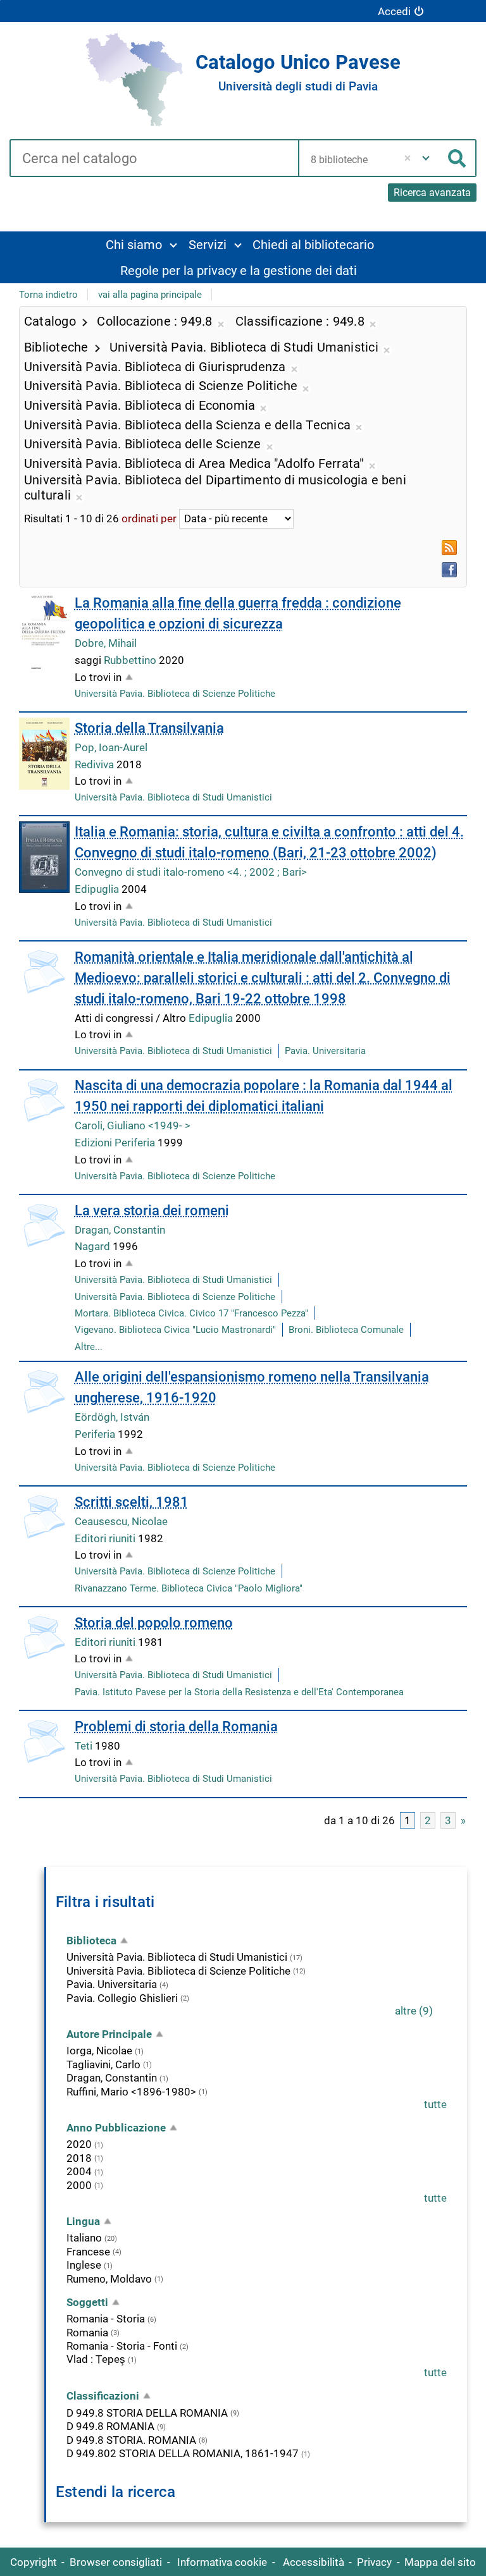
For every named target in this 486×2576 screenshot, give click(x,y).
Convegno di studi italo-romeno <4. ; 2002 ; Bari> (191, 872)
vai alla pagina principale (150, 295)
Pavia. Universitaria (325, 1051)
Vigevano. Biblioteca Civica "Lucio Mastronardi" (175, 1330)
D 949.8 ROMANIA (110, 2426)
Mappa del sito (440, 2562)
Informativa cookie (222, 2562)
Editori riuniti (106, 1538)
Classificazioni (103, 2396)
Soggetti (87, 2302)
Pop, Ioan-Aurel (111, 747)
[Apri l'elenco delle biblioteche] (426, 158)
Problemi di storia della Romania (176, 1727)
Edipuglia (98, 889)
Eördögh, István (112, 1417)
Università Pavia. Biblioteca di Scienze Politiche (175, 694)
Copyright (34, 2562)
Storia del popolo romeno (154, 1623)
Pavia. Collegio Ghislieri (122, 1998)
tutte (435, 2104)
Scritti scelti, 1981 (132, 1502)
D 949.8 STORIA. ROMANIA (131, 2440)
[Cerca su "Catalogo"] (154, 159)
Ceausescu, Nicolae (121, 1521)
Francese (88, 2252)
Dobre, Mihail (106, 643)
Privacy (374, 2562)
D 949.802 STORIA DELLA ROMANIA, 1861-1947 (183, 2453)
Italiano (84, 2238)
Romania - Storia (106, 2319)
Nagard (94, 1246)
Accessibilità (314, 2562)
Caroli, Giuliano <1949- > (133, 1125)
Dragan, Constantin (120, 1230)
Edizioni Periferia (116, 1143)
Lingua (83, 2221)
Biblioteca (91, 1941)
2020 (79, 2144)
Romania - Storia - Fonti (122, 2346)
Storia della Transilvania (149, 728)
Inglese (84, 2265)
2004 (79, 2171)
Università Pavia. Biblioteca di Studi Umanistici (173, 797)
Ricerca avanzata (432, 193)
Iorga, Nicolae (99, 2051)
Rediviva (96, 764)
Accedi (394, 11)
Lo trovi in (98, 677)
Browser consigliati (116, 2562)
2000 (79, 2185)
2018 (79, 2158)
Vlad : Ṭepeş (96, 2359)
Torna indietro (48, 295)
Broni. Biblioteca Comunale (346, 1330)
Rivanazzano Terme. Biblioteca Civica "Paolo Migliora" (189, 1588)
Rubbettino (131, 660)
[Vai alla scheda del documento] (44, 633)
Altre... (89, 1347)
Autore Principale (109, 2034)
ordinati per (149, 518)
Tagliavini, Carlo (103, 2064)
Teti (85, 1746)
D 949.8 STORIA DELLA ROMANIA (147, 2413)
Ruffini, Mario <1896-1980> (131, 2092)
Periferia (96, 1434)
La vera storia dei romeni (152, 1211)
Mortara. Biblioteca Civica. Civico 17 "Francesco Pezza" (191, 1313)
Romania (87, 2333)
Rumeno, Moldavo (109, 2279)
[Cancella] (408, 158)
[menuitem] (141, 244)
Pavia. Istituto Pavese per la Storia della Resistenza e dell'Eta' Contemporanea (239, 1692)
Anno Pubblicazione (116, 2128)
